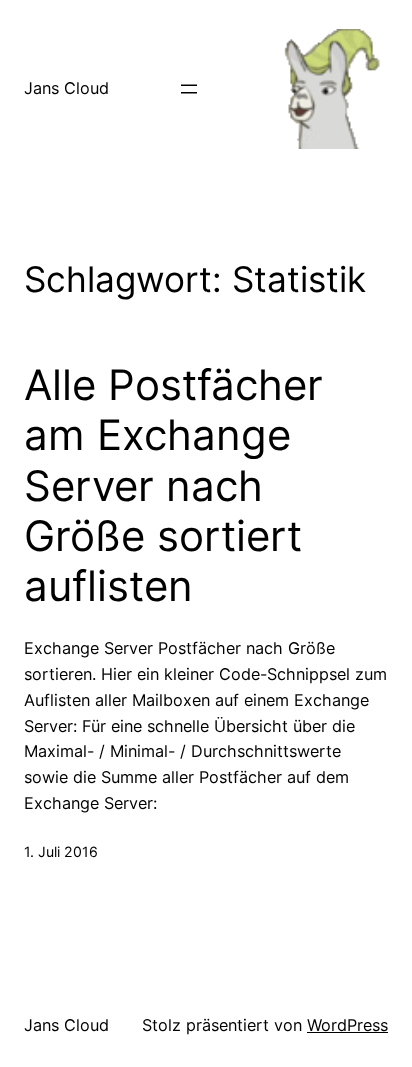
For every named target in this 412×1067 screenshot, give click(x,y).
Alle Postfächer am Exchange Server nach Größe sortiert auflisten (173, 486)
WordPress (347, 1025)
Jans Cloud (66, 88)
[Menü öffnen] (189, 89)
